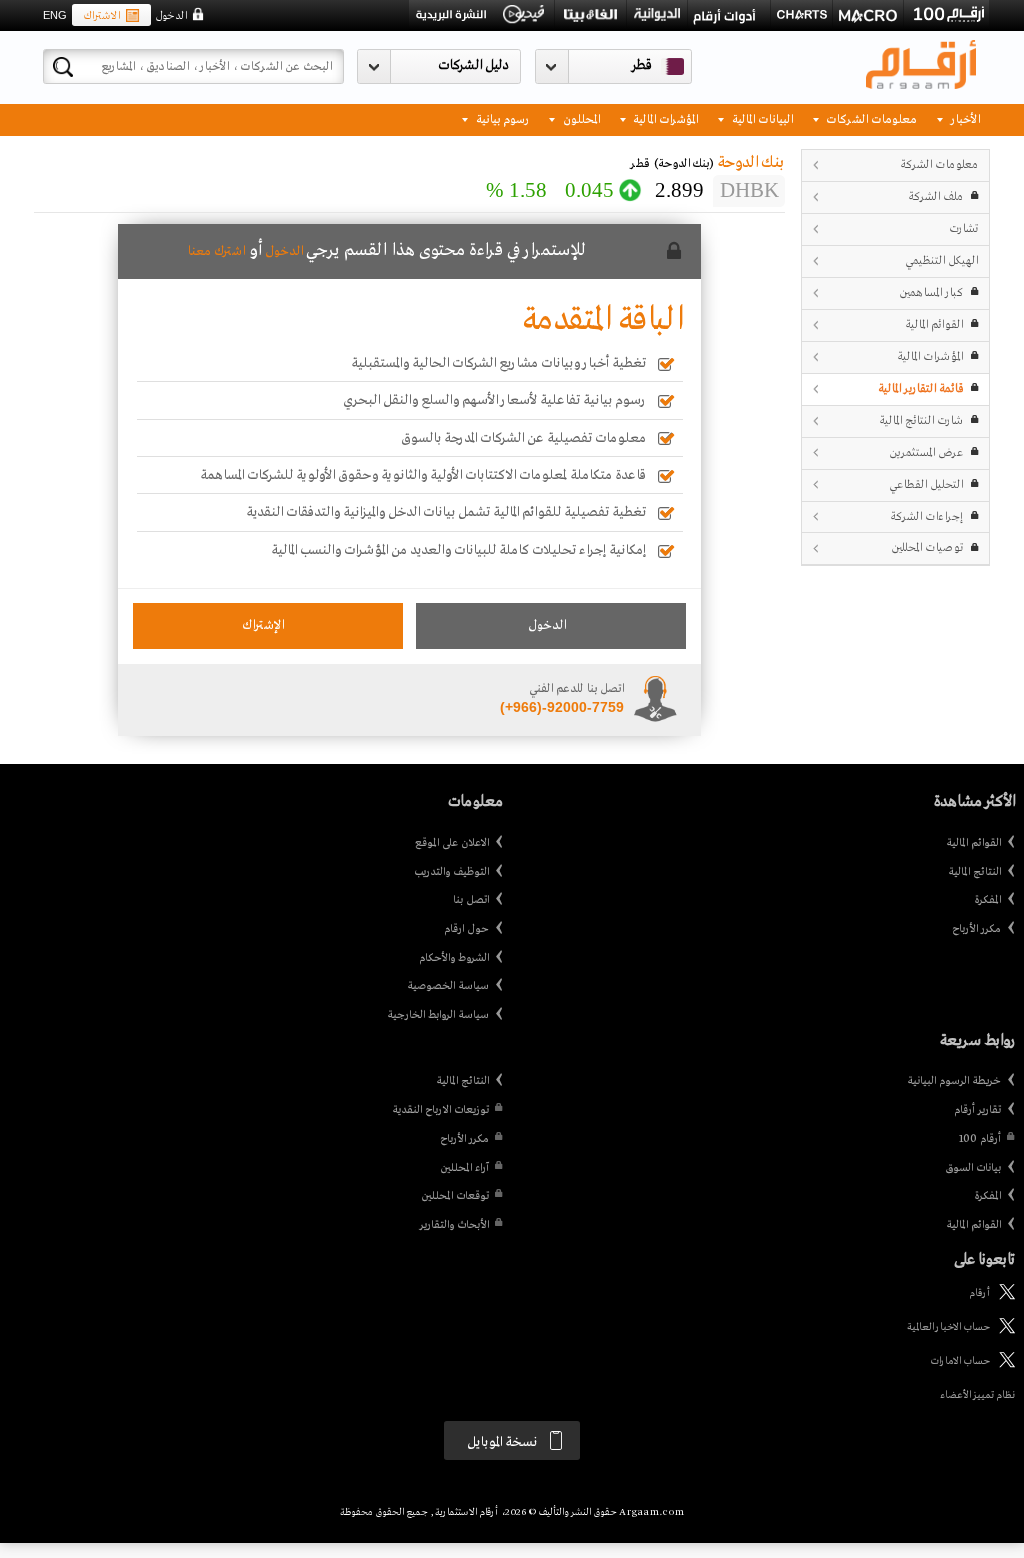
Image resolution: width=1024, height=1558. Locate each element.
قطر (642, 65)
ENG (55, 15)
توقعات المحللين (455, 1196)
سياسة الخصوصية (448, 986)
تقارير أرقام (977, 1110)
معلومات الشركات (870, 118)
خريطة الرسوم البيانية (954, 1081)
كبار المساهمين (931, 292)
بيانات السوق (973, 1168)
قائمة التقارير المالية (920, 388)
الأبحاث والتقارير (454, 1225)
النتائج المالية (974, 872)
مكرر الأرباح (976, 929)
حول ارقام (466, 929)
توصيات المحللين (927, 547)
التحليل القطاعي (926, 484)
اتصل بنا (471, 900)
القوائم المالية (934, 324)
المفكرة (987, 900)
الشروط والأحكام (454, 958)
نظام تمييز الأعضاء (977, 1395)
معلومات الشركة (939, 164)
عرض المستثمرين (926, 452)
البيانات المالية (761, 118)
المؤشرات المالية (664, 118)
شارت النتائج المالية (921, 420)
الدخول (171, 16)
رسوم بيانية (501, 118)
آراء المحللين (464, 1168)
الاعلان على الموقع (452, 843)
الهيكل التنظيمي (941, 260)
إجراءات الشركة (926, 516)
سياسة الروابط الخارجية (438, 1015)
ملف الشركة (935, 196)
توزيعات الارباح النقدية (440, 1110)
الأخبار (964, 118)
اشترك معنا (216, 251)
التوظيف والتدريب (451, 872)
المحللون (580, 118)
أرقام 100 (980, 1139)
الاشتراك (101, 16)
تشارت (963, 228)
